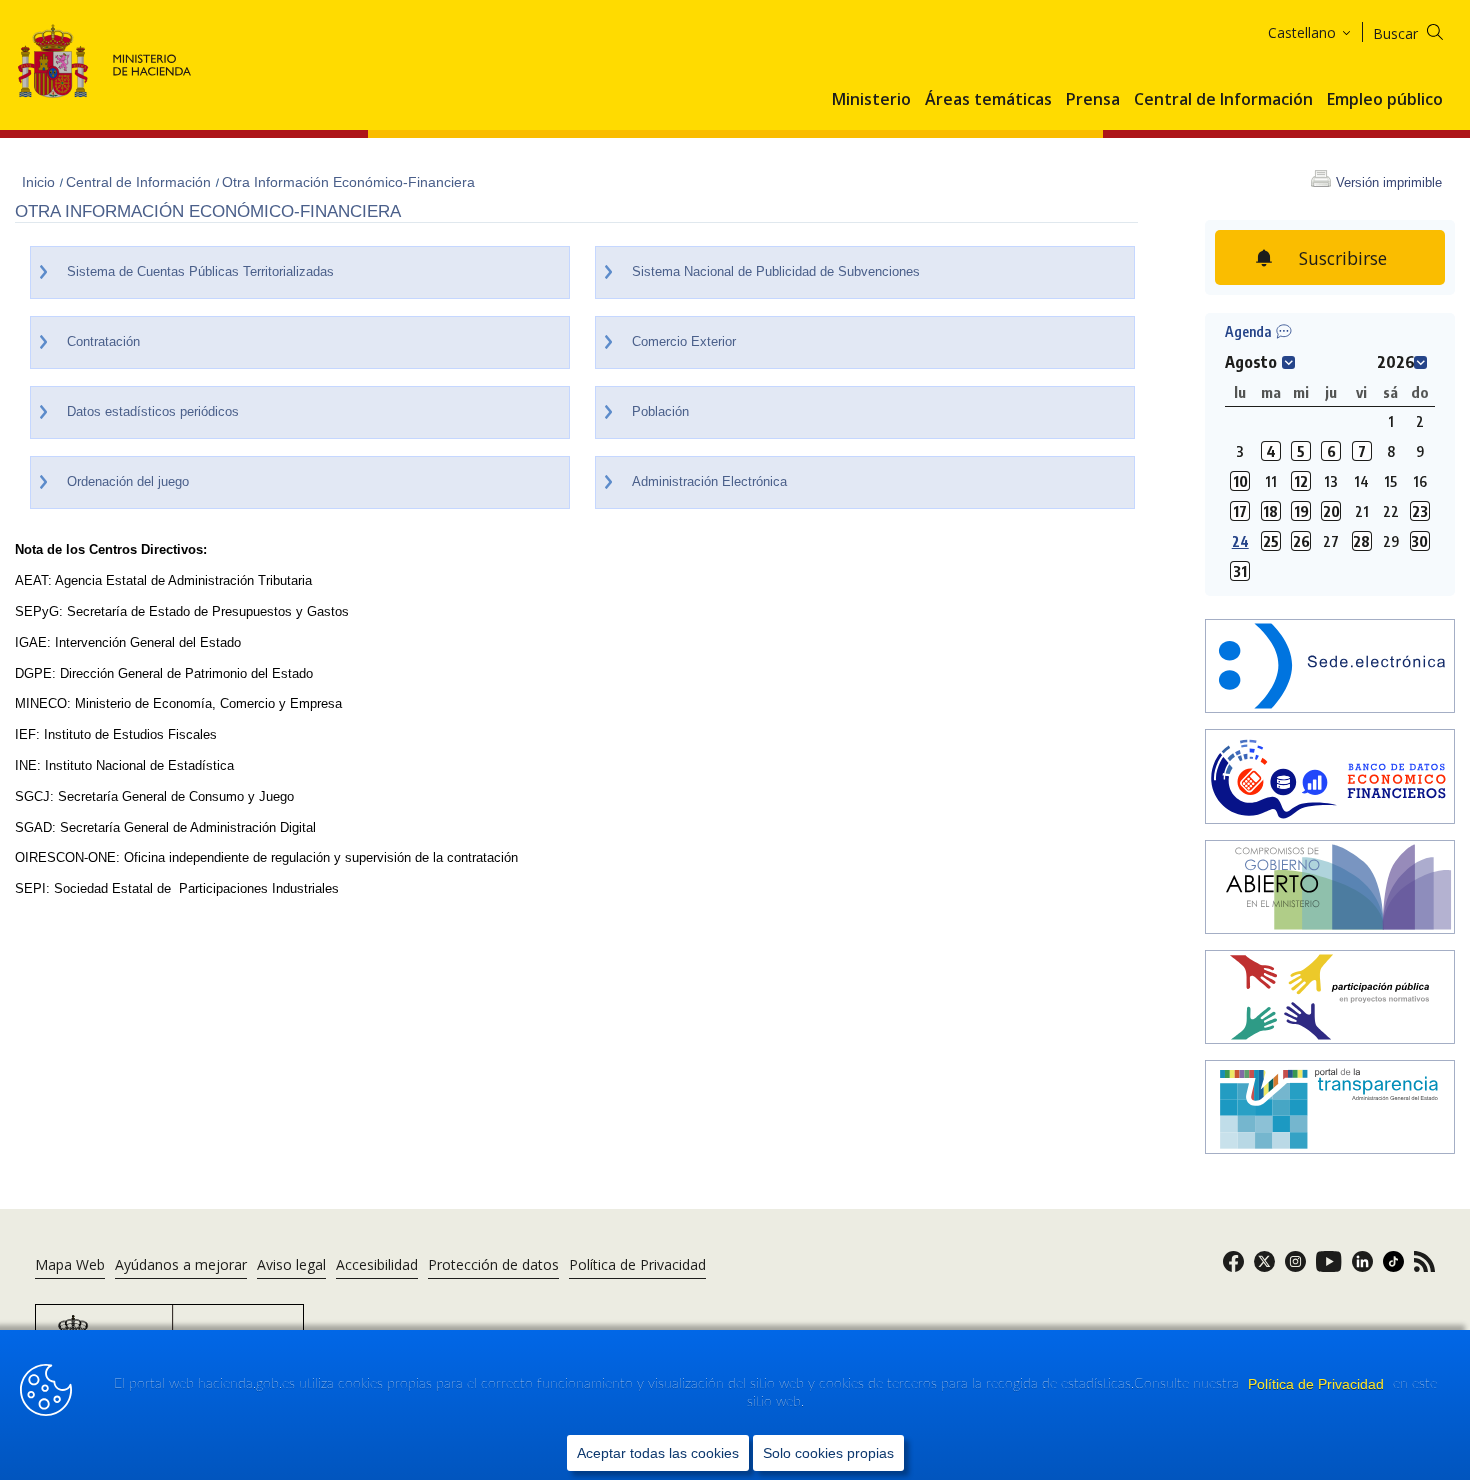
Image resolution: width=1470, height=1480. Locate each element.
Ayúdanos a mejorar (181, 1264)
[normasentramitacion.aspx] (1330, 999)
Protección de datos (493, 1264)
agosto (1251, 362)
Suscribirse (1343, 258)
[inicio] (1330, 778)
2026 (1396, 362)
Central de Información (1223, 100)
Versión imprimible (1389, 182)
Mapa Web (70, 1264)
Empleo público (1385, 100)
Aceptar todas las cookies (658, 1453)
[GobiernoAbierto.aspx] (1330, 889)
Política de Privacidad (1318, 1384)
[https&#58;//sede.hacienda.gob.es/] (1330, 668)
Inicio (40, 182)
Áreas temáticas (988, 100)
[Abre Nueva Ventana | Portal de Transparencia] (1330, 1109)
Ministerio (871, 100)
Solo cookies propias (828, 1453)
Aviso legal (291, 1264)
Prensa (1093, 100)
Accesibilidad (377, 1264)
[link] (1233, 1267)
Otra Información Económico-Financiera (348, 182)
